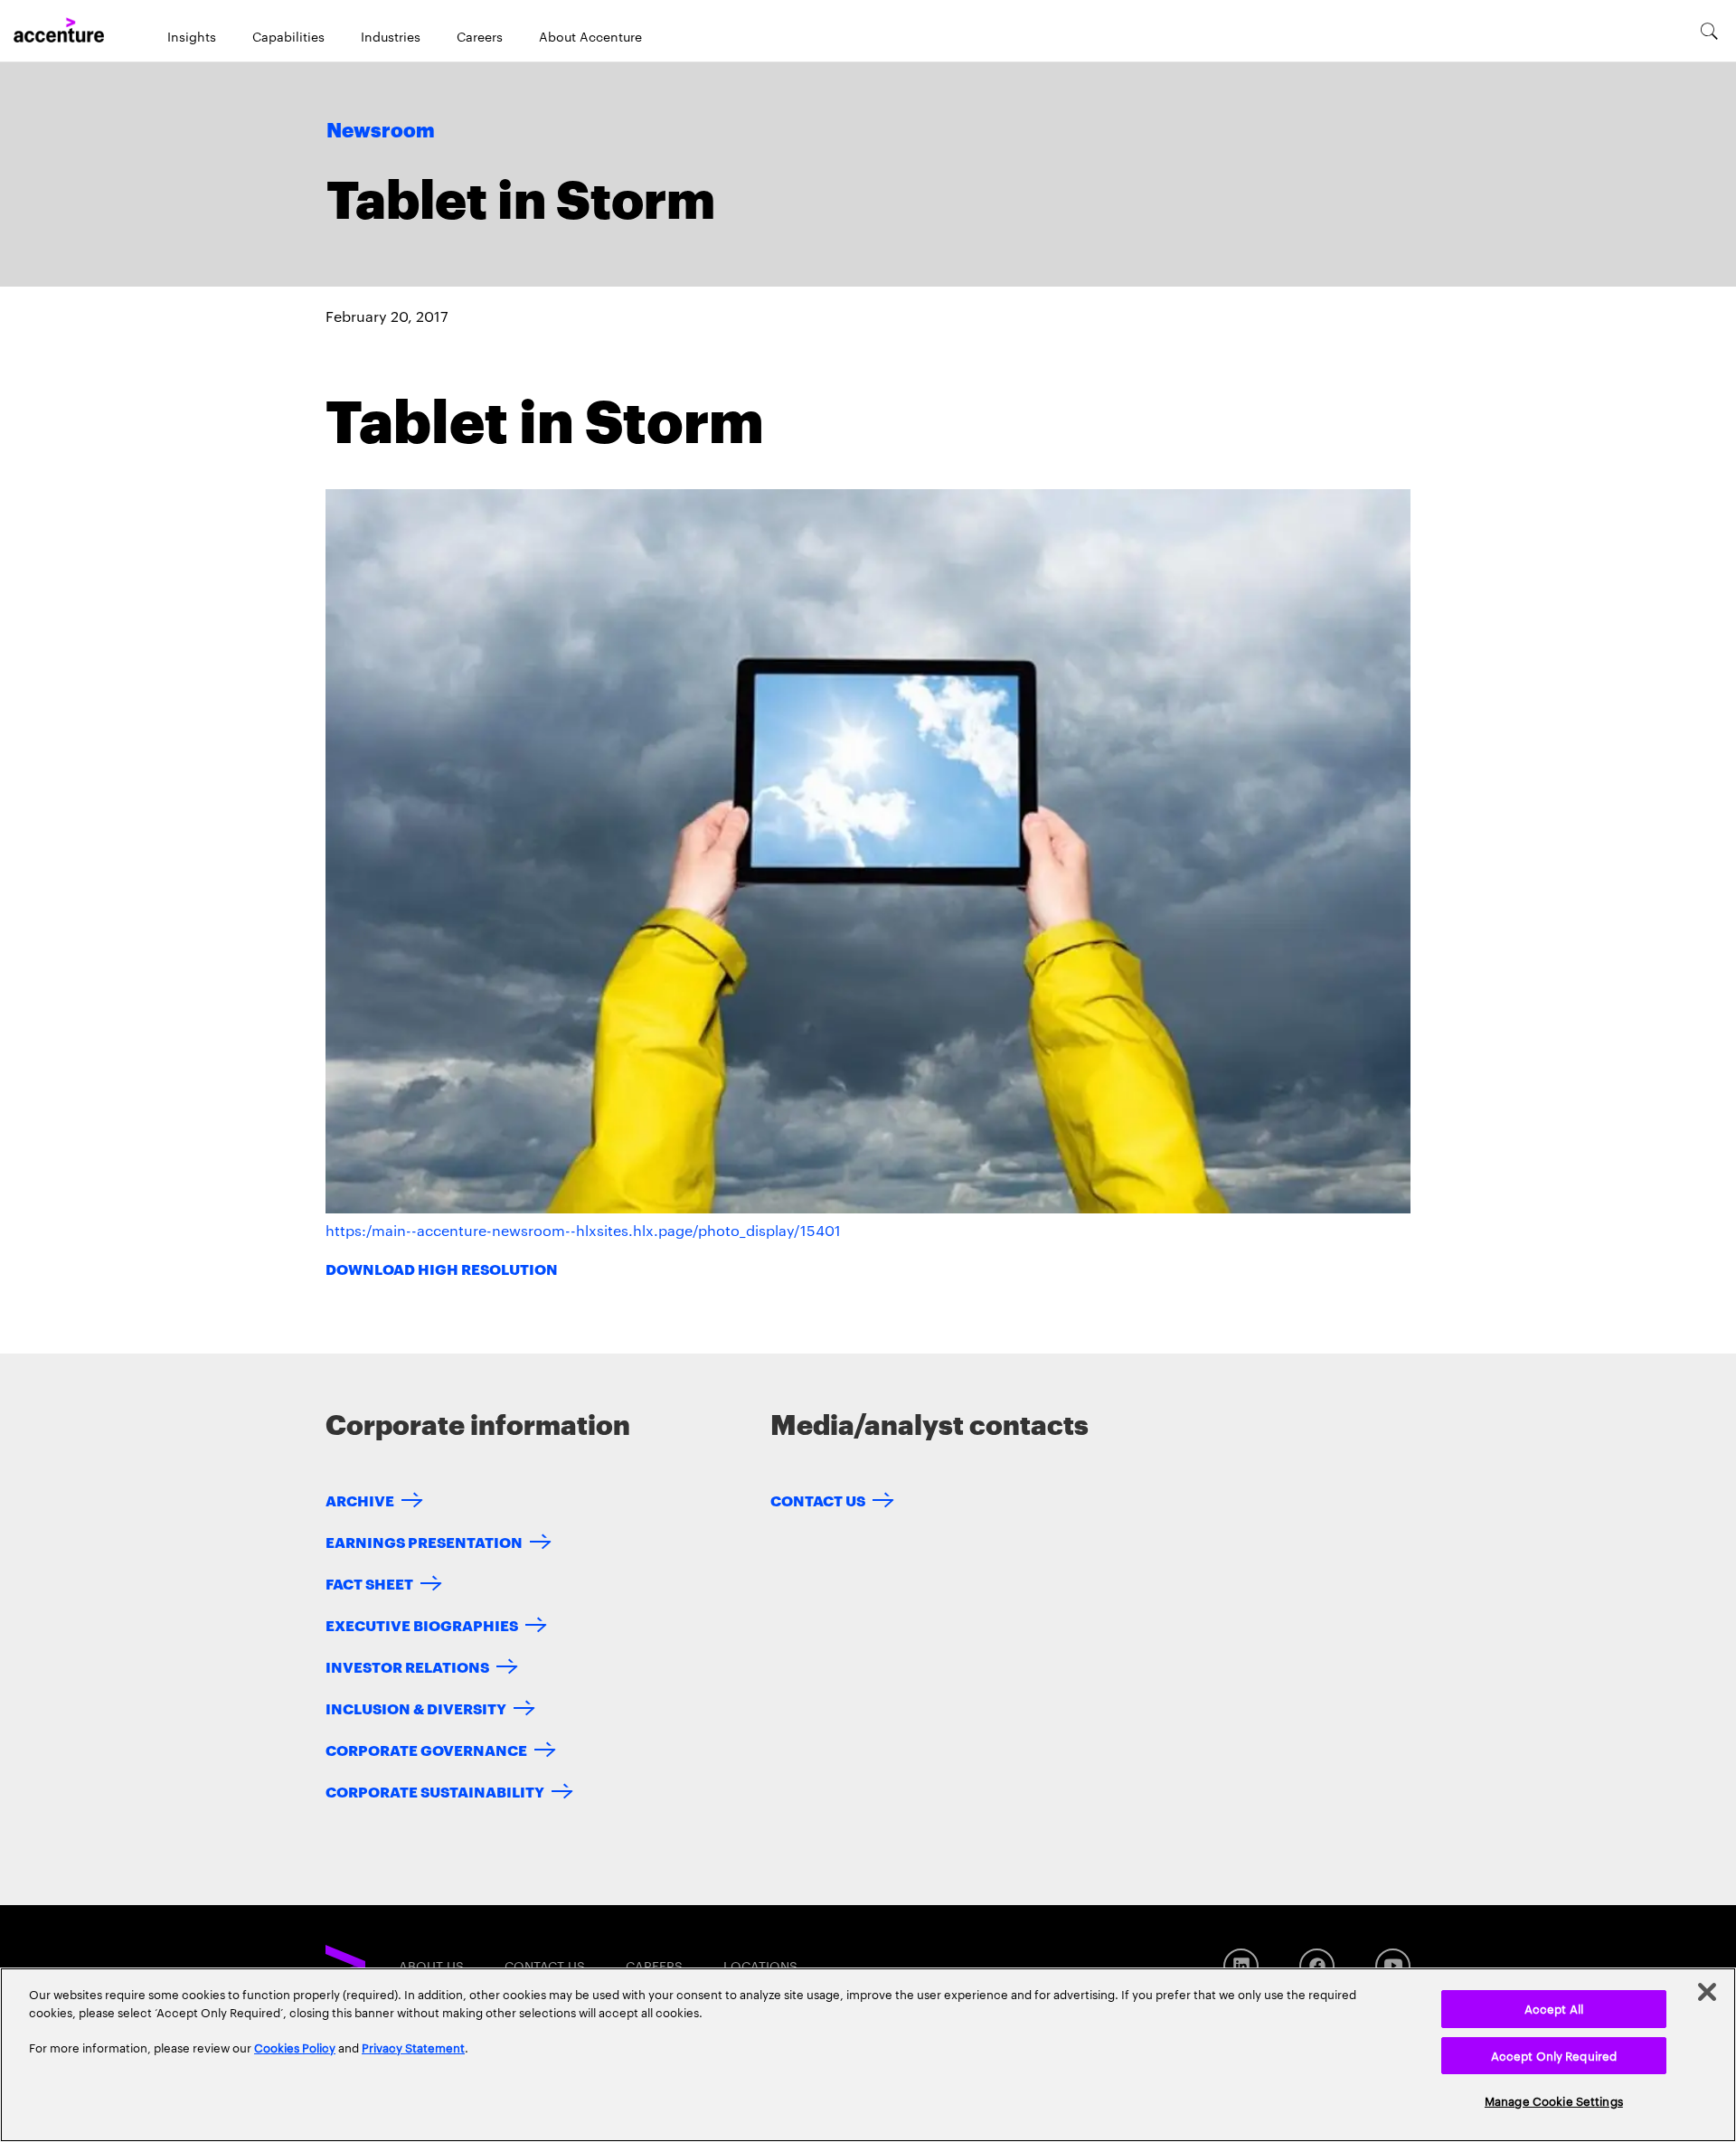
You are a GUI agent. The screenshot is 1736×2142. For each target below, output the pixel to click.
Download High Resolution (442, 1268)
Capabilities (288, 36)
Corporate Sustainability (435, 1791)
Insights (192, 36)
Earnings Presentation (424, 1541)
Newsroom (381, 131)
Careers (480, 36)
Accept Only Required (1554, 2055)
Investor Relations (407, 1666)
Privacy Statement (413, 2047)
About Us (431, 1966)
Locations (760, 1966)
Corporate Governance (426, 1749)
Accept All (1554, 2008)
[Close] (1707, 1992)
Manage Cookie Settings (1554, 2100)
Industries (391, 36)
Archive (360, 1500)
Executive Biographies (422, 1624)
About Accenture (590, 36)
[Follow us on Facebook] (1317, 1966)
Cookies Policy (295, 2047)
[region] (868, 2055)
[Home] (59, 31)
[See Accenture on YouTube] (1393, 1966)
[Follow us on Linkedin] (1241, 1966)
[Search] (1709, 31)
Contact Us (818, 1500)
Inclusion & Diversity (416, 1708)
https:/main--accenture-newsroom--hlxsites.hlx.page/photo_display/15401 (583, 1230)
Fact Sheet (369, 1583)
